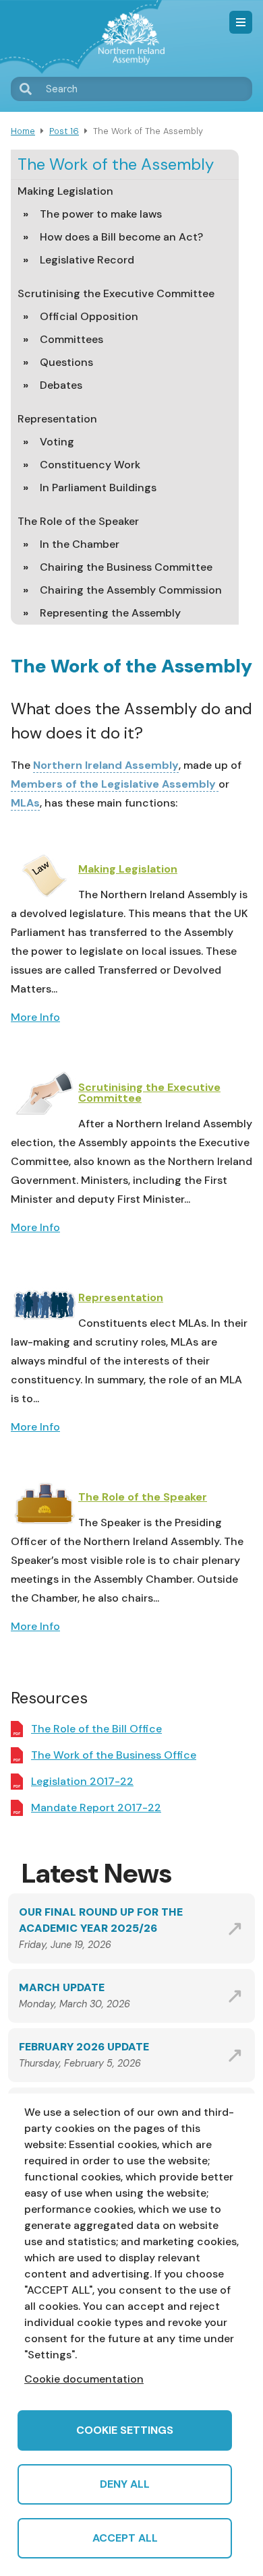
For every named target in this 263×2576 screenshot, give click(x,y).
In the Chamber (80, 544)
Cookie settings (125, 2430)
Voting (57, 442)
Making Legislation (65, 191)
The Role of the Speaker (78, 521)
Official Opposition (89, 316)
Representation (57, 419)
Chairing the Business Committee (126, 567)
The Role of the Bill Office (96, 1729)
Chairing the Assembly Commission (131, 590)
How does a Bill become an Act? (121, 237)
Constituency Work (90, 465)
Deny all (125, 2484)
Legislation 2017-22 (82, 1781)
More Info (35, 1017)
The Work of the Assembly (116, 164)
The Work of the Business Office (114, 1755)
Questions (66, 362)
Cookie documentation (84, 2379)
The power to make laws (101, 214)
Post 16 (64, 131)
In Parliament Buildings (98, 488)
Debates (61, 385)
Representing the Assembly (110, 613)
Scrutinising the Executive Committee (116, 293)
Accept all (125, 2538)
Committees (71, 339)
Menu (241, 22)
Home (23, 131)
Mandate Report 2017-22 (96, 1808)
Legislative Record (87, 260)
